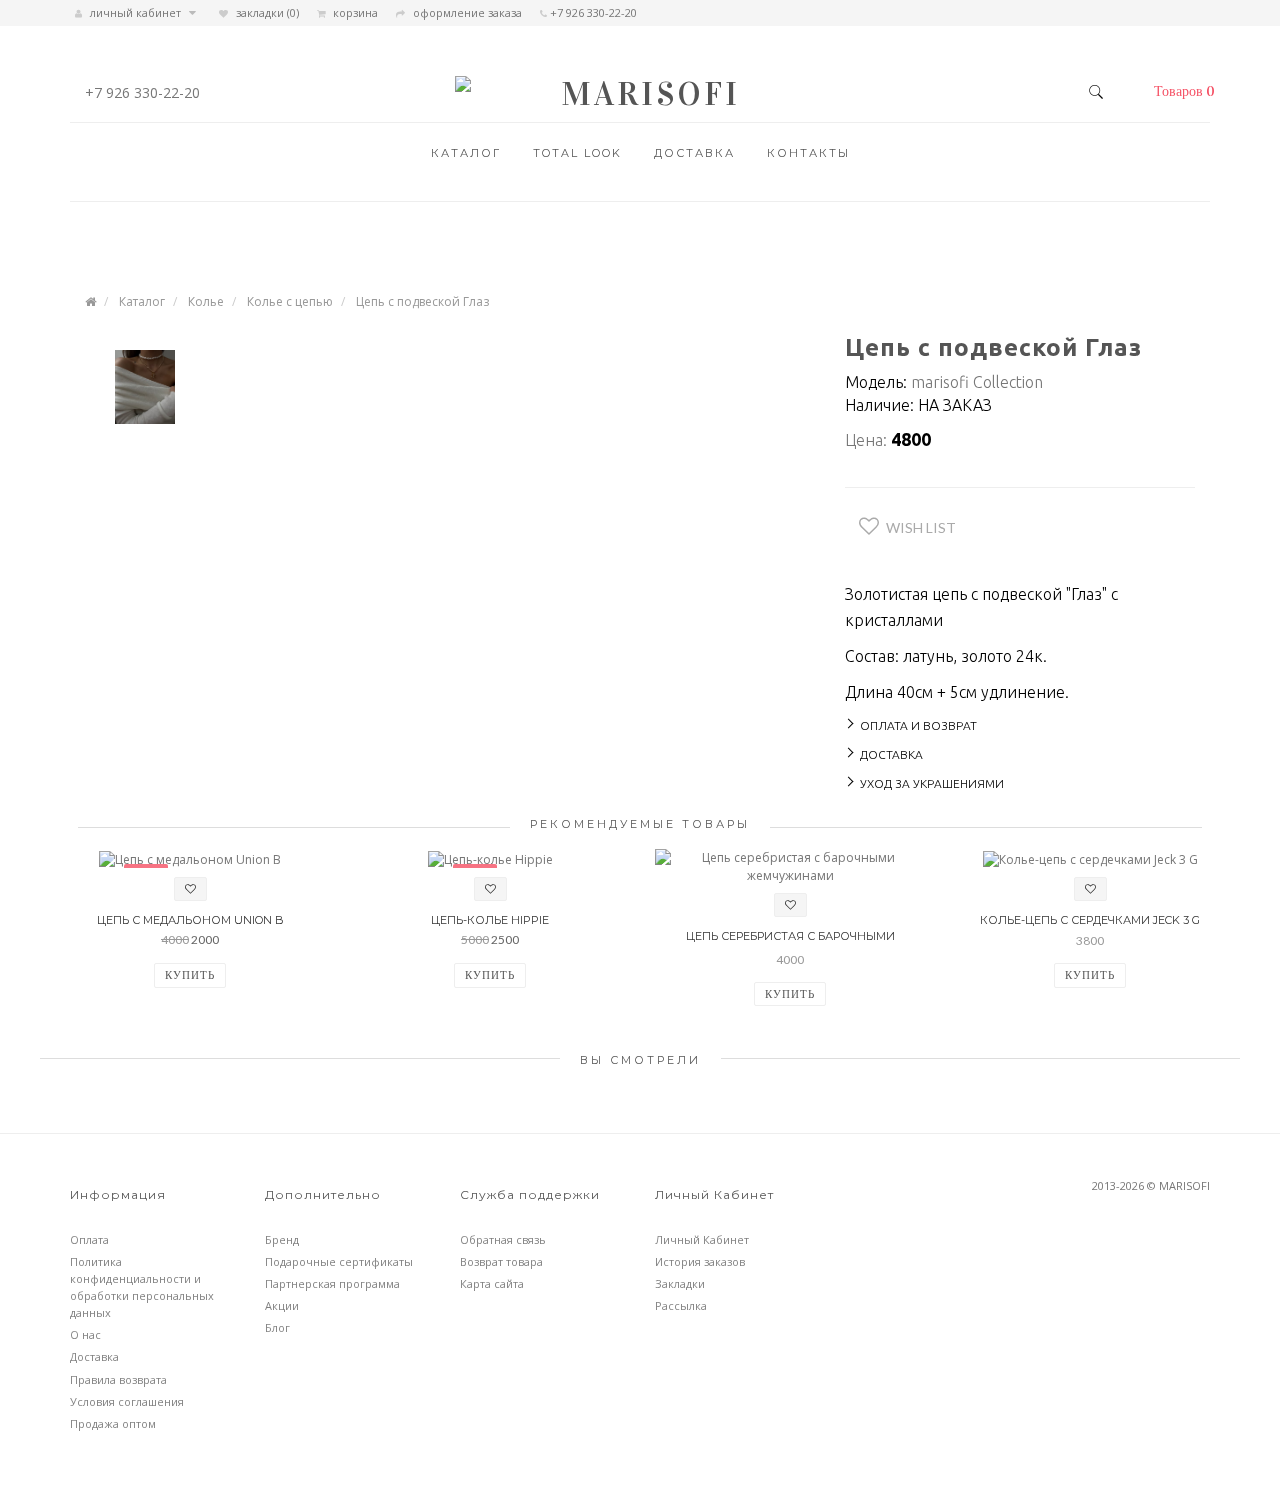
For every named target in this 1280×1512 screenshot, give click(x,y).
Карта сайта (492, 1283)
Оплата (89, 1239)
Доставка (694, 153)
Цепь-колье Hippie (490, 920)
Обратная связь (503, 1239)
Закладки (680, 1283)
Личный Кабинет (702, 1239)
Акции (282, 1305)
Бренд (282, 1239)
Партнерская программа (332, 1283)
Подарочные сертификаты (339, 1261)
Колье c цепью (290, 301)
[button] (1179, 92)
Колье (206, 301)
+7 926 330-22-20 (142, 92)
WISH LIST (921, 527)
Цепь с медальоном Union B (190, 920)
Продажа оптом (113, 1423)
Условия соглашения (127, 1401)
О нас (85, 1334)
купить (190, 974)
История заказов (700, 1261)
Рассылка (681, 1305)
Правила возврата (118, 1379)
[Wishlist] (190, 889)
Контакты (808, 153)
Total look (577, 153)
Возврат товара (501, 1261)
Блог (277, 1327)
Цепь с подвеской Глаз (422, 301)
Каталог (466, 153)
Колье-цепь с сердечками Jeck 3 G (1090, 920)
